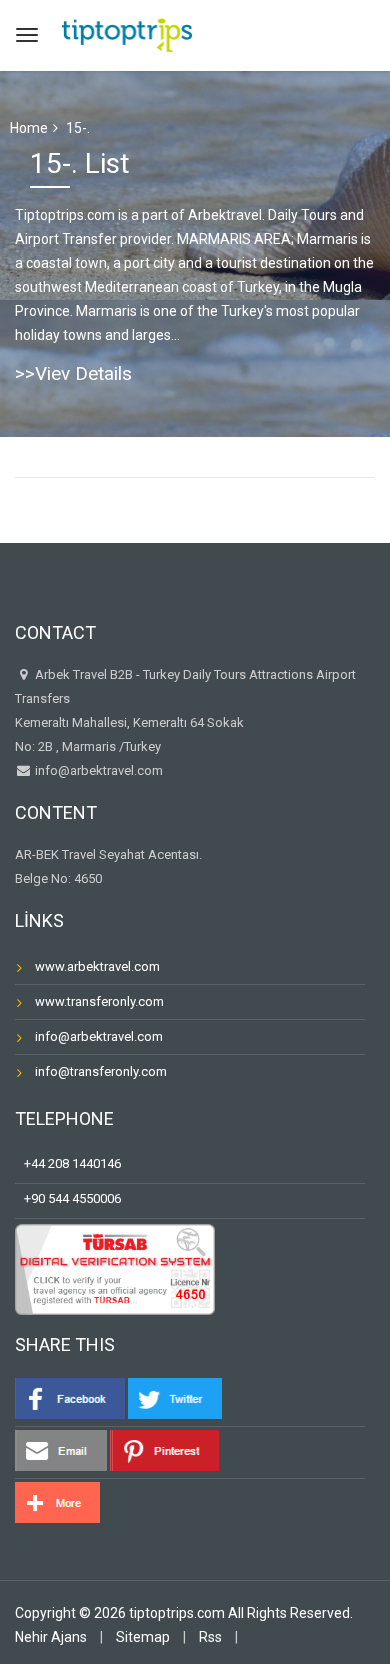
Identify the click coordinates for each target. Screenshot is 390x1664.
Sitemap (143, 1637)
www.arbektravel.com (97, 966)
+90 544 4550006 (68, 1198)
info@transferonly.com (101, 1071)
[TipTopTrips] (127, 32)
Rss (210, 1637)
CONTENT (56, 812)
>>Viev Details (73, 373)
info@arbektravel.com (99, 770)
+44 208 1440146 (68, 1163)
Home (29, 128)
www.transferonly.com (99, 1001)
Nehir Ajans (51, 1637)
